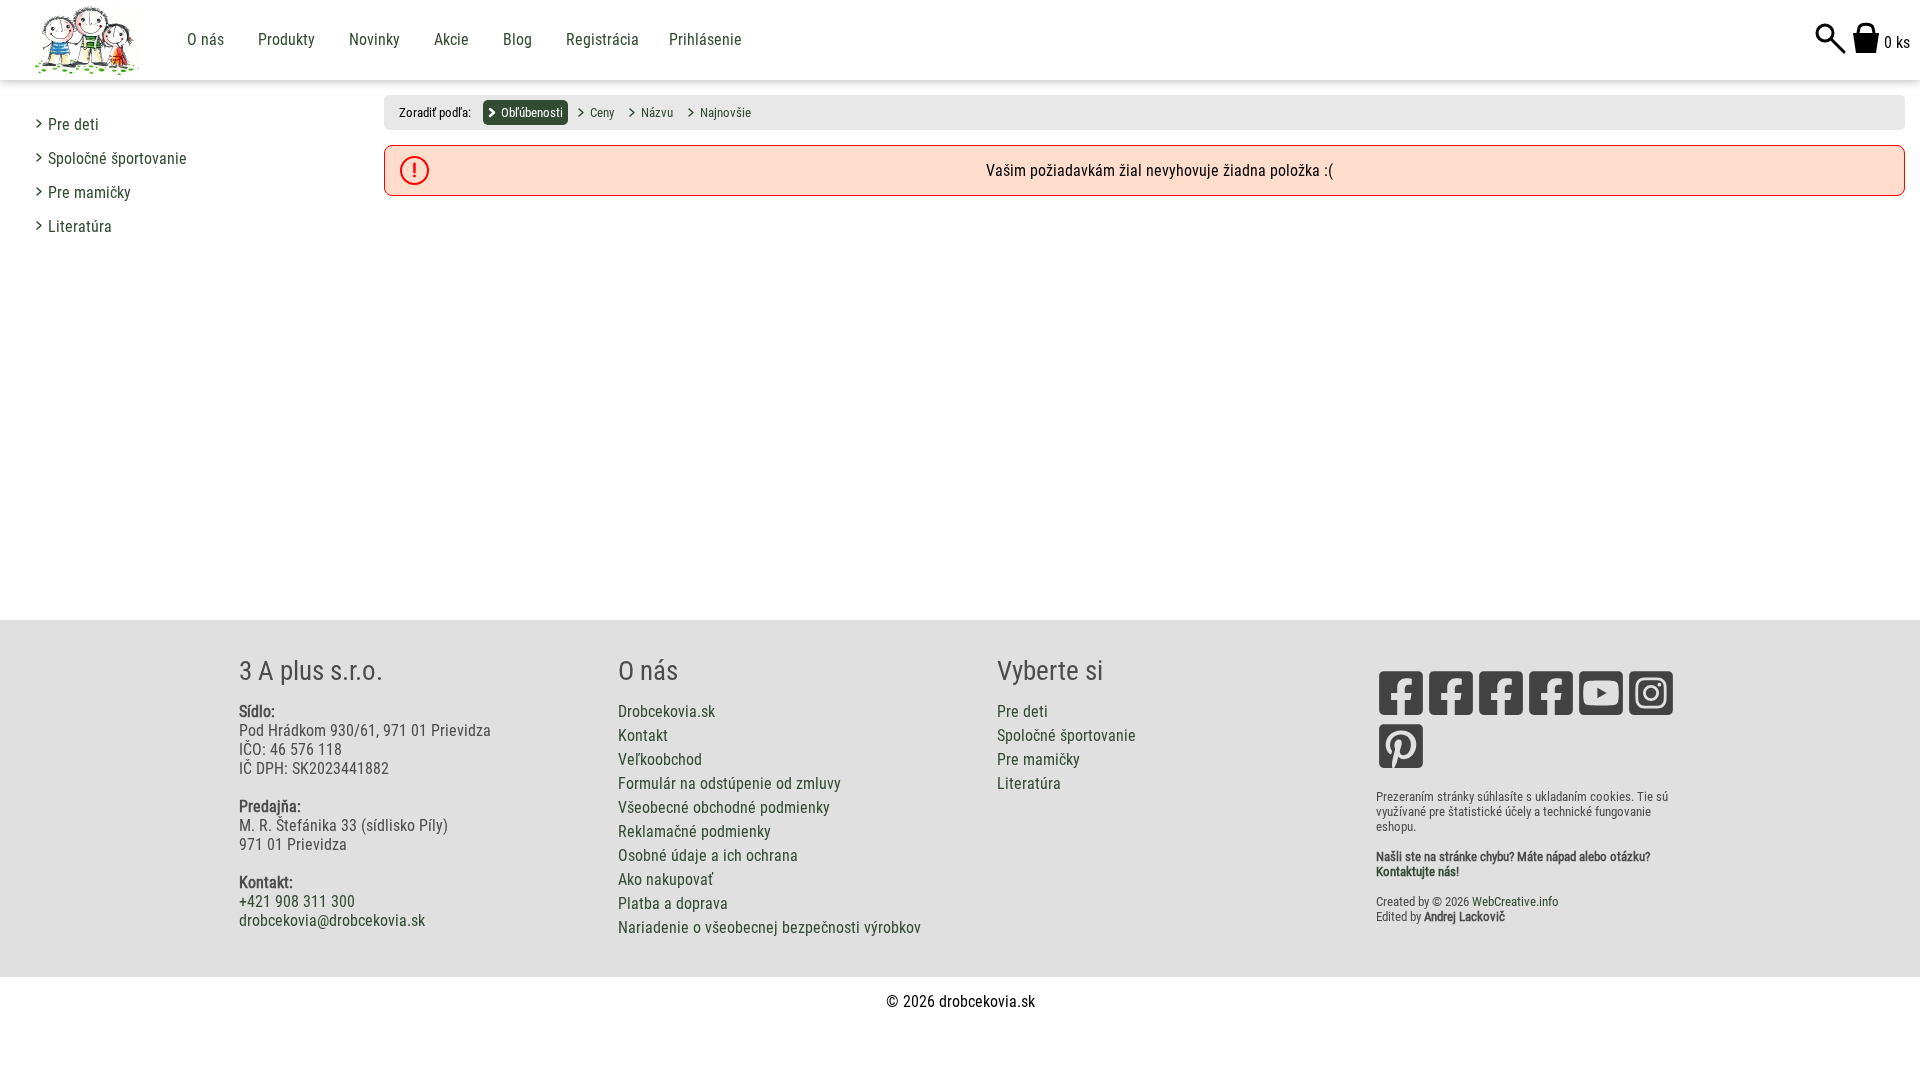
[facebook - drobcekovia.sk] (1401, 713)
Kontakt (643, 735)
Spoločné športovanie (117, 158)
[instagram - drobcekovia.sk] (1651, 713)
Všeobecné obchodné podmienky (724, 807)
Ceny (602, 112)
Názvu (657, 112)
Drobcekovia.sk (666, 711)
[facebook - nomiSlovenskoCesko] (1501, 713)
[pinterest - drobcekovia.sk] (1401, 766)
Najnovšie (725, 112)
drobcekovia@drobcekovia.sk (332, 920)
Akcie (451, 39)
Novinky (374, 39)
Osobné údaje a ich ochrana (708, 855)
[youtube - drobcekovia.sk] (1601, 713)
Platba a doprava (673, 903)
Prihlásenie (705, 39)
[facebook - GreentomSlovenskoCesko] (1551, 713)
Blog (517, 39)
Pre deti (73, 124)
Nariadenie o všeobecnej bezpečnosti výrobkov (769, 927)
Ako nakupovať (665, 879)
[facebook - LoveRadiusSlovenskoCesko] (1451, 713)
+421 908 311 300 (297, 901)
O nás (205, 39)
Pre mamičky (89, 192)
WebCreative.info (1515, 901)
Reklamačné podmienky (694, 831)
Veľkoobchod (660, 759)
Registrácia (602, 39)
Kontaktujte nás (1416, 871)
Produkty (286, 39)
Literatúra (80, 226)
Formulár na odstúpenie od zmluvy (729, 783)
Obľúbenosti (532, 112)
